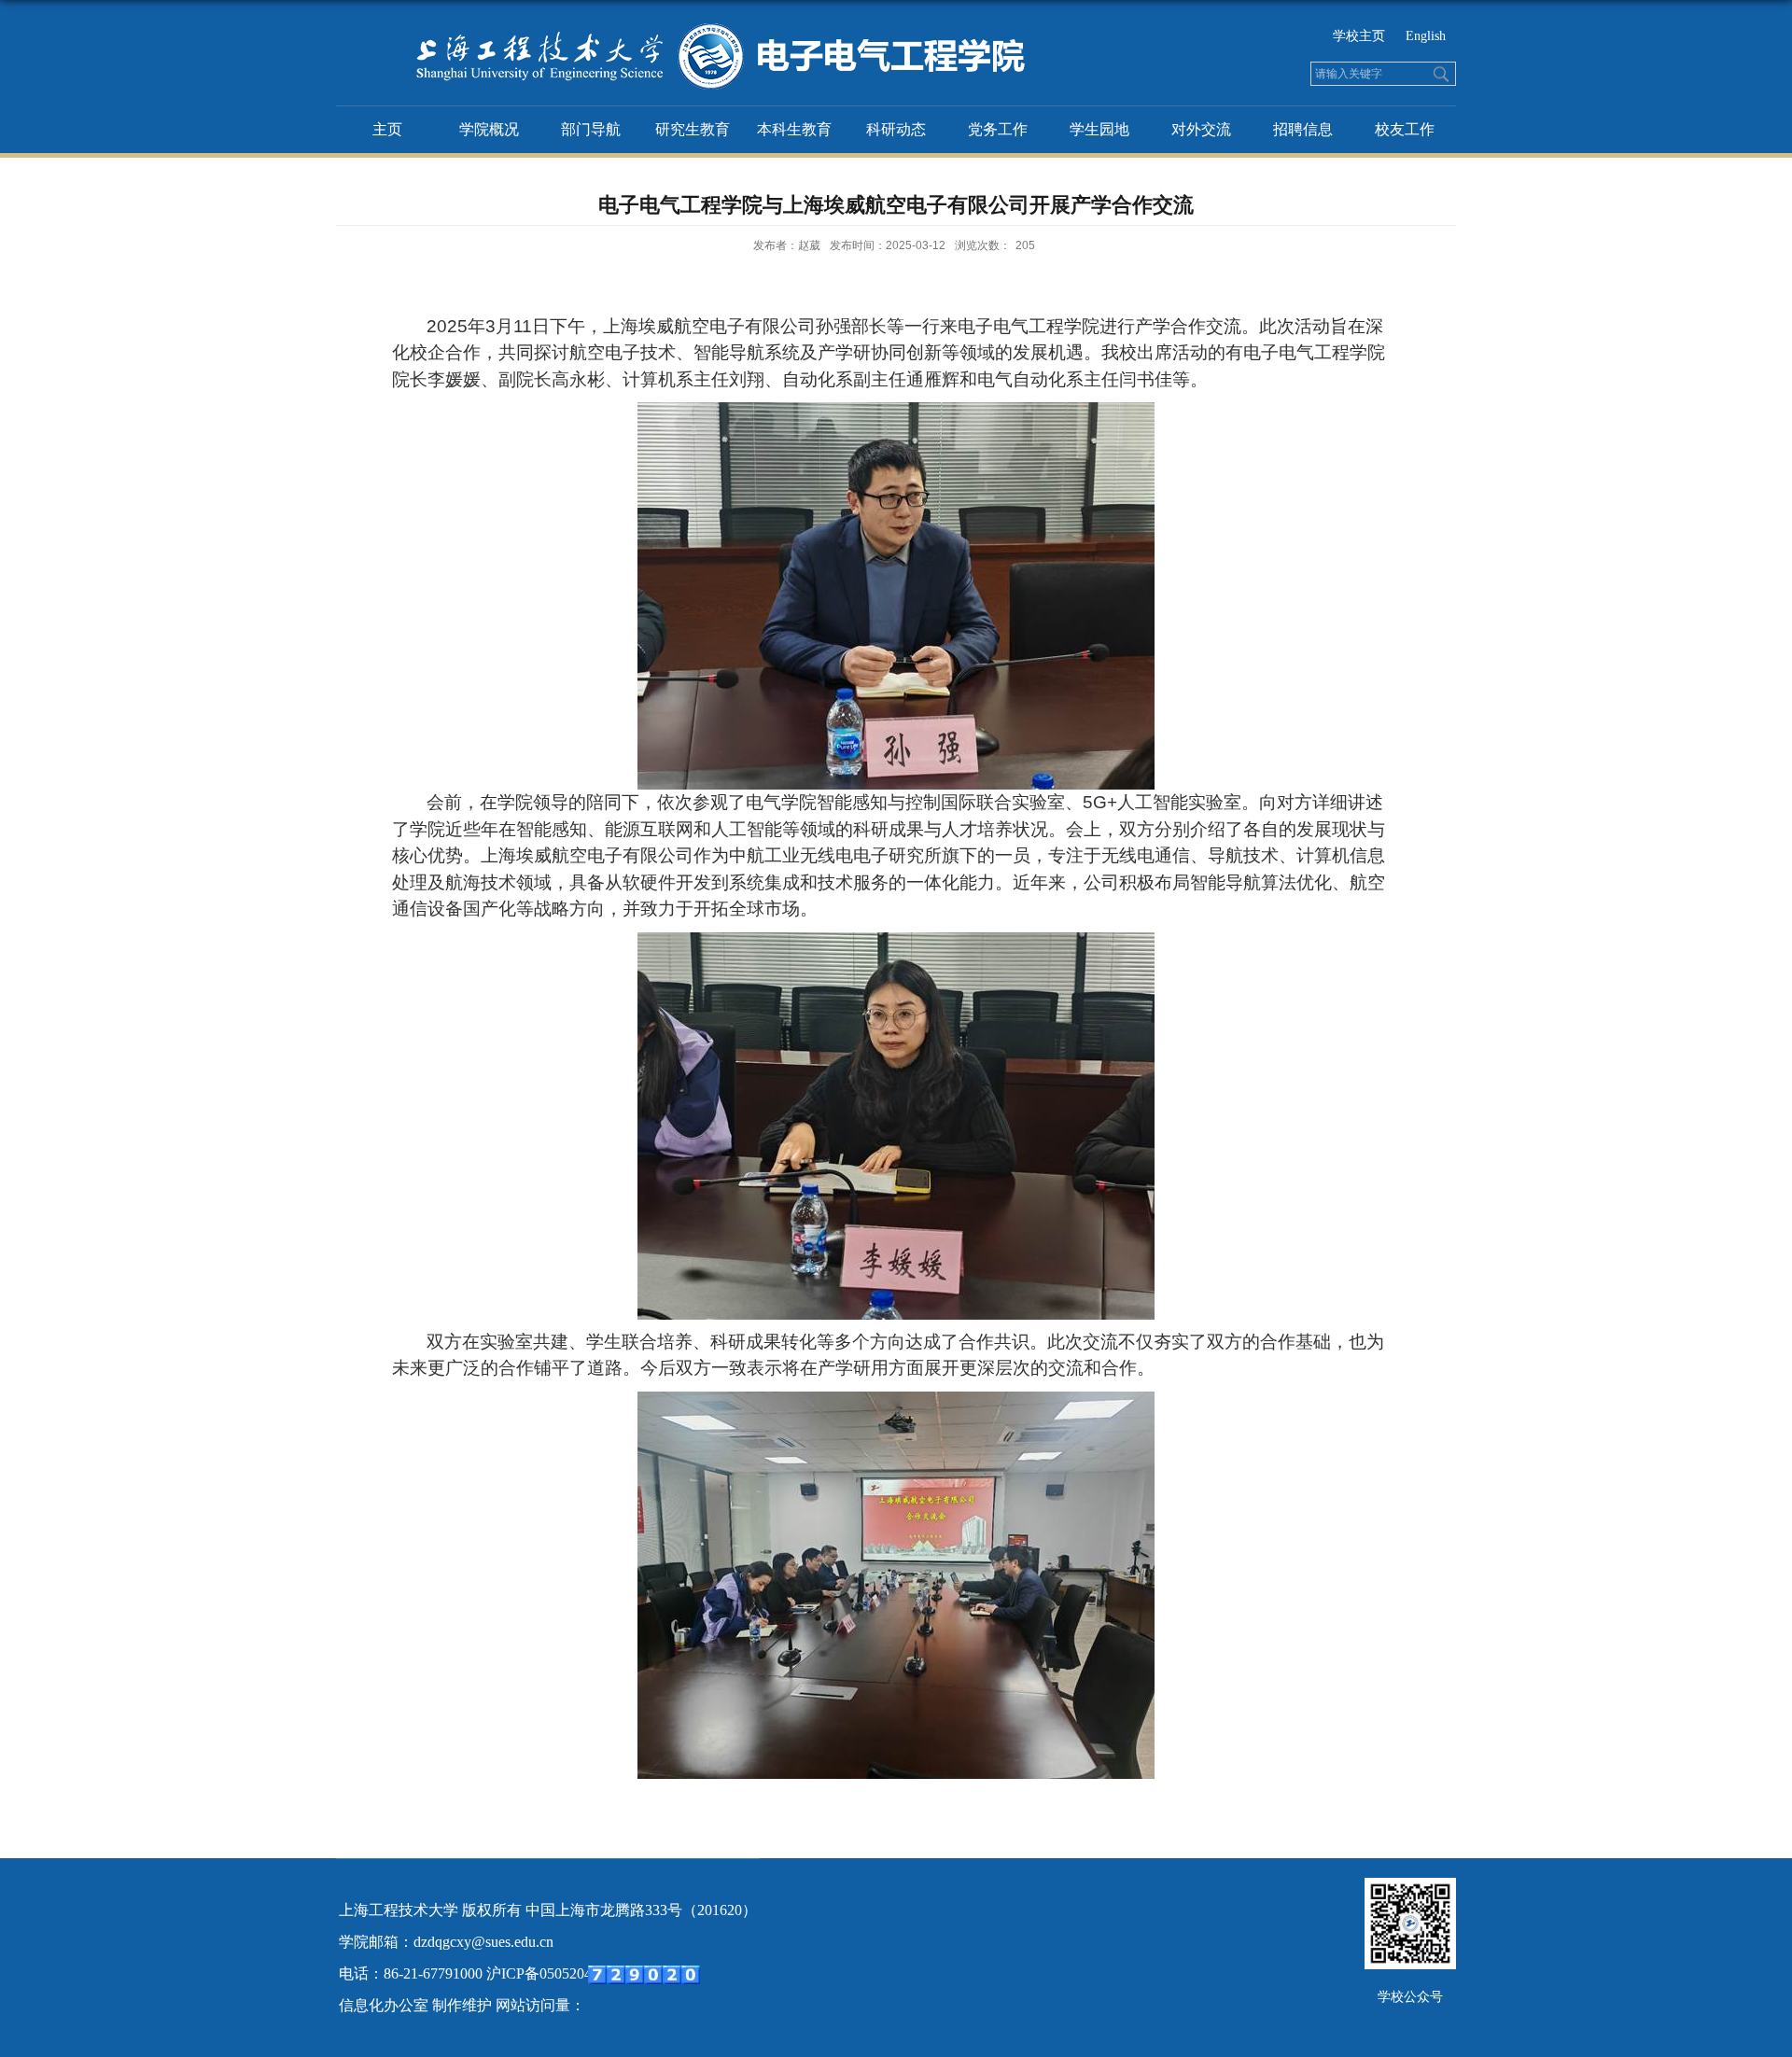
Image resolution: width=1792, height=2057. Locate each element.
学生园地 (1099, 129)
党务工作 (998, 129)
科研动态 (896, 129)
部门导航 (591, 129)
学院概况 (489, 129)
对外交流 (1201, 129)
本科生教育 (794, 129)
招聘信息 (1303, 129)
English (1426, 36)
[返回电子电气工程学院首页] (684, 27)
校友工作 (1405, 129)
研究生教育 (693, 129)
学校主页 (1359, 36)
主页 (387, 129)
